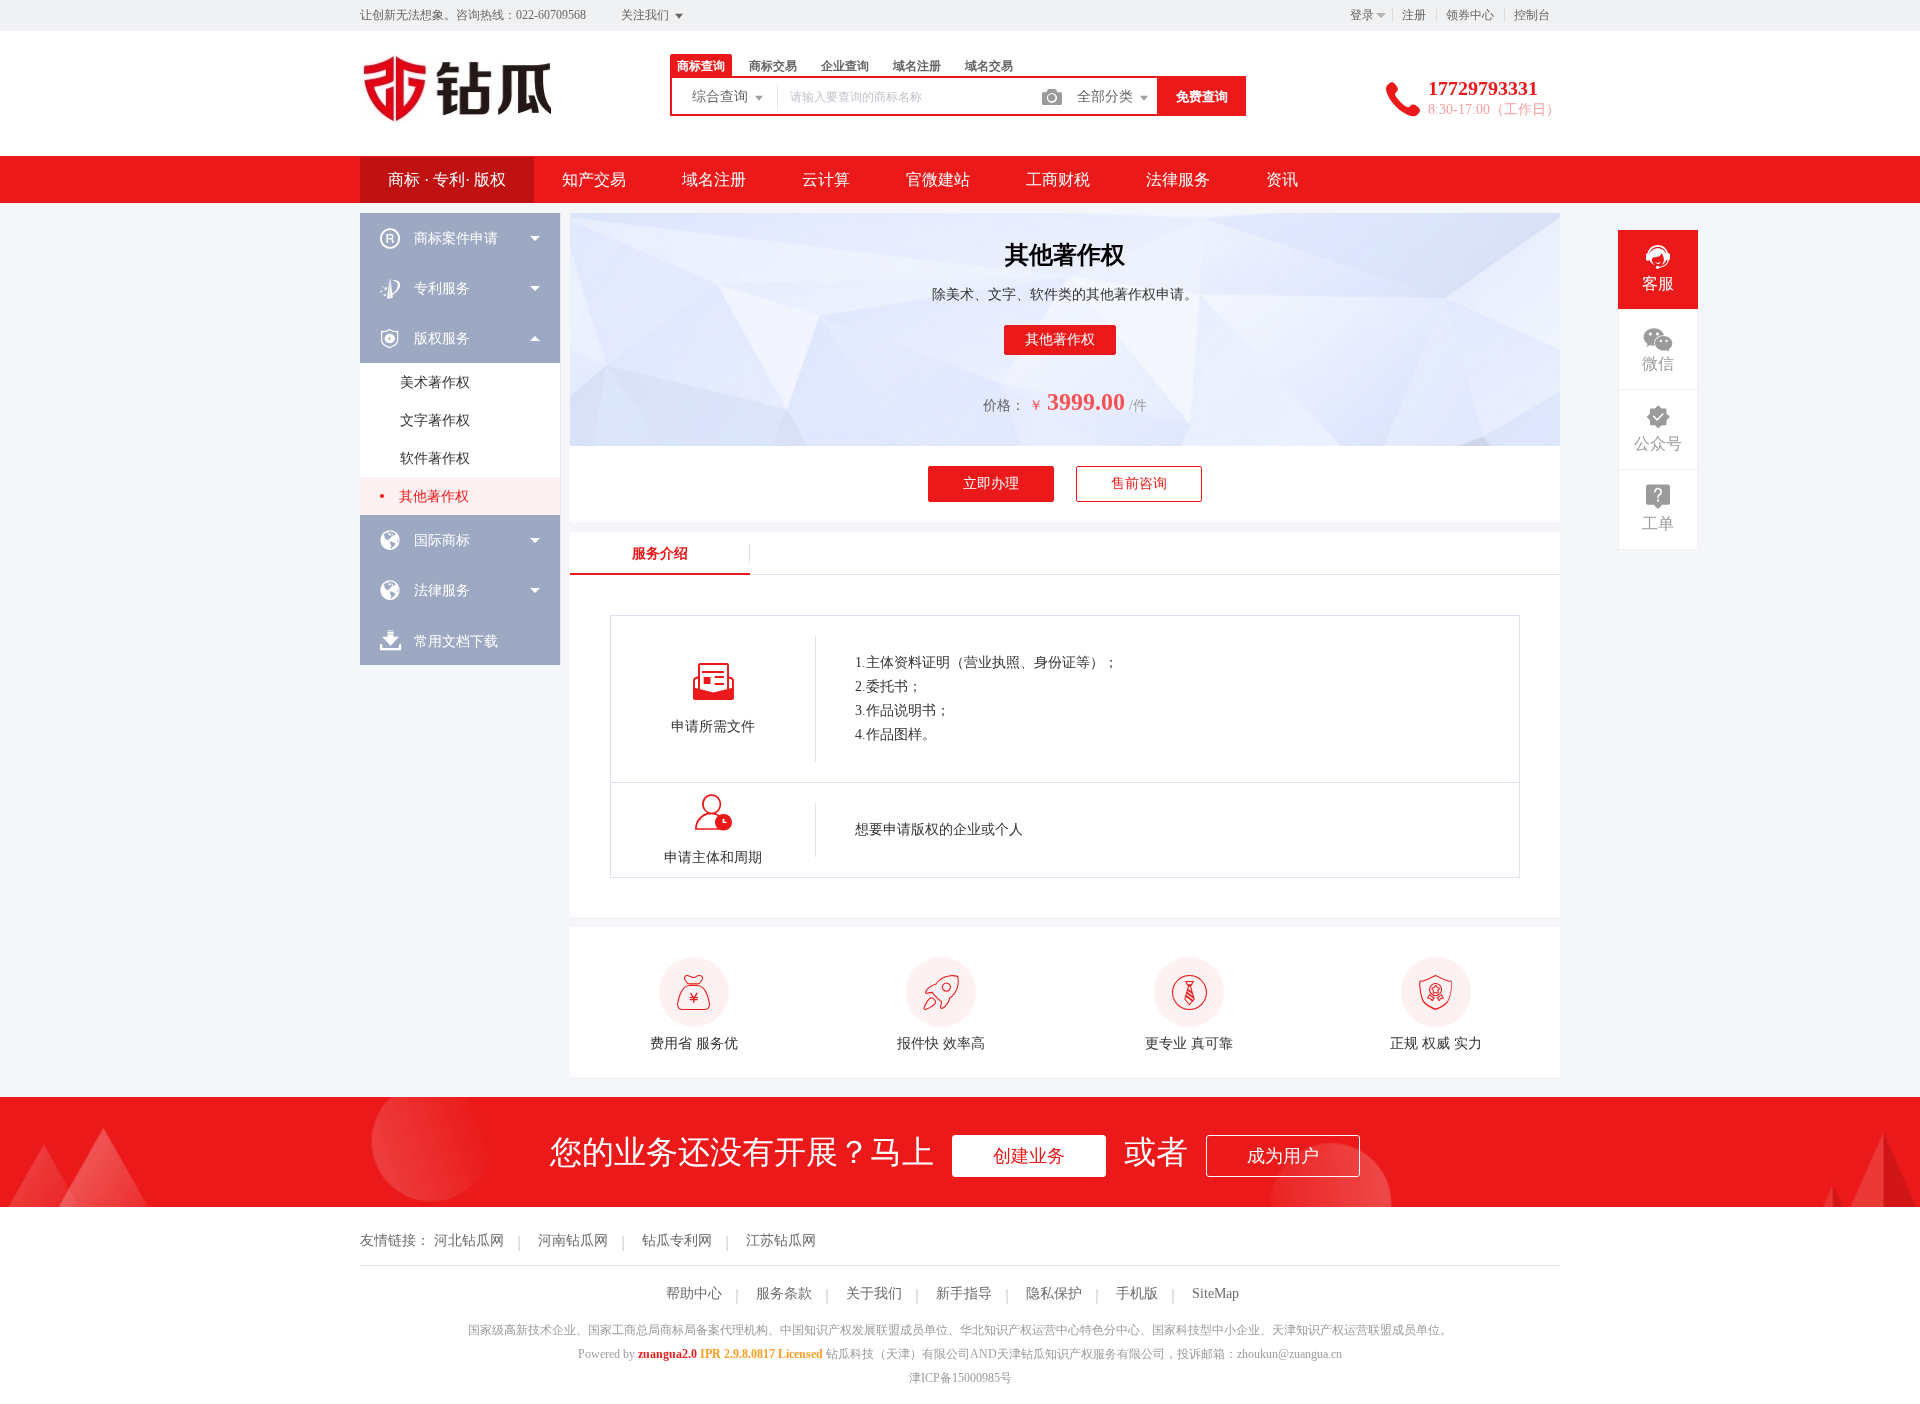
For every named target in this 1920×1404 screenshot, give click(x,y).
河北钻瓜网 (469, 1240)
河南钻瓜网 (573, 1240)
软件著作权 (435, 458)
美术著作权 (435, 382)
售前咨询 (1139, 483)
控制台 (1532, 15)
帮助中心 (694, 1293)
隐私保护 (1054, 1293)
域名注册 (714, 179)
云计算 (826, 179)
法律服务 (1178, 179)
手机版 (1137, 1293)
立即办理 (991, 483)
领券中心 (1470, 15)
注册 (1414, 15)
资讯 (1282, 179)
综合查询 (722, 96)
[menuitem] (460, 238)
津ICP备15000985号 (960, 1378)
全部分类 (1107, 96)
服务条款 (784, 1293)
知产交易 (594, 179)
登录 (1362, 15)
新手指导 (964, 1293)
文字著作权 (435, 420)
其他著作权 (434, 496)
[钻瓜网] (457, 113)
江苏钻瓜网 (781, 1240)
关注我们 (646, 15)
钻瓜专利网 (677, 1240)
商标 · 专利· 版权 (447, 179)
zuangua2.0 (667, 1354)
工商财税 (1058, 179)
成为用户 (1283, 1156)
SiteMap (1215, 1293)
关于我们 (874, 1293)
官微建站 (938, 179)
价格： (1004, 405)
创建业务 (1029, 1156)
